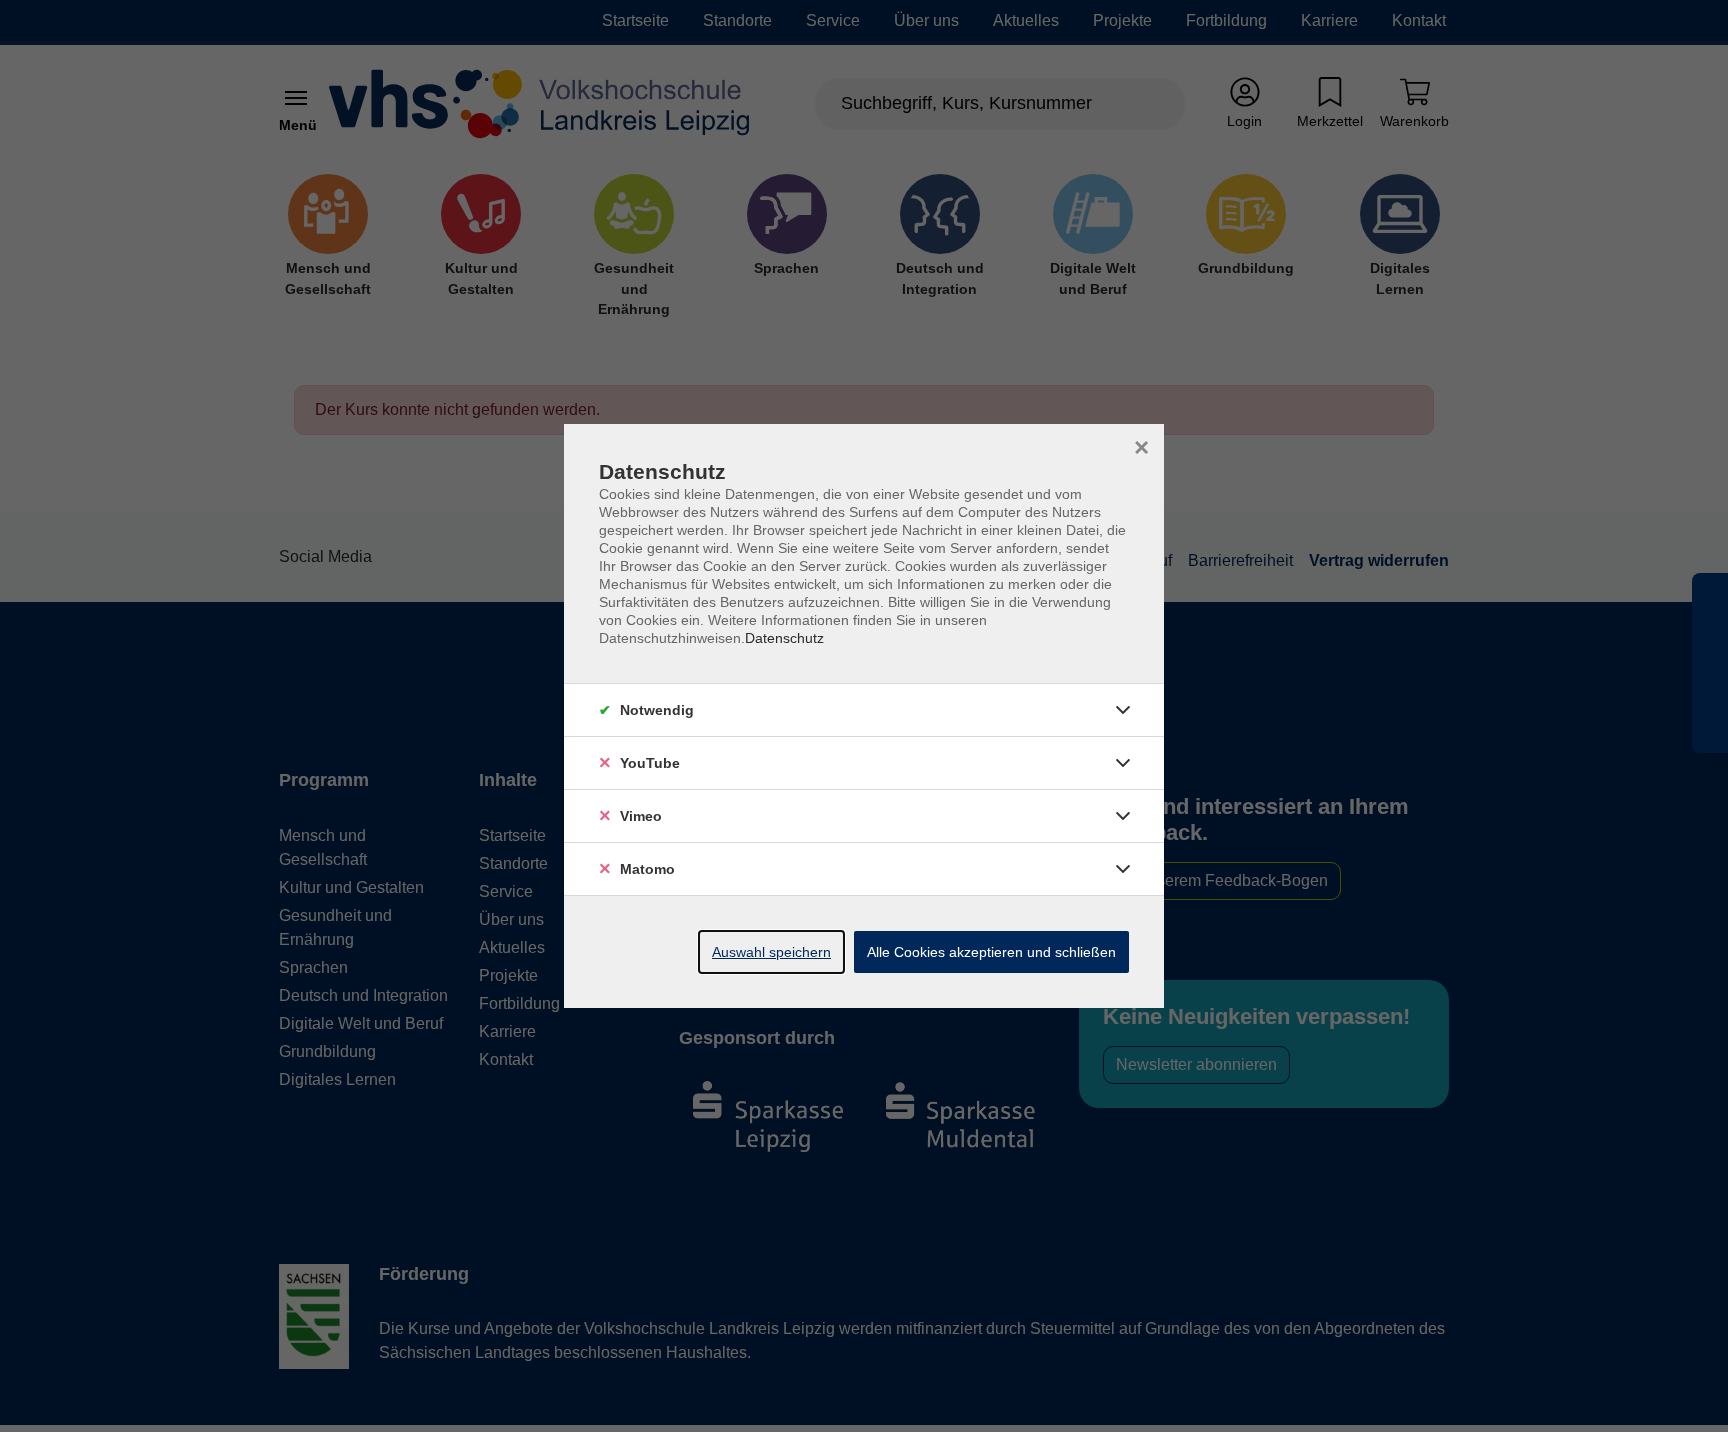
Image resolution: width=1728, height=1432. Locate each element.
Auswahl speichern (771, 952)
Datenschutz (784, 638)
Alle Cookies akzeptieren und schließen (991, 952)
